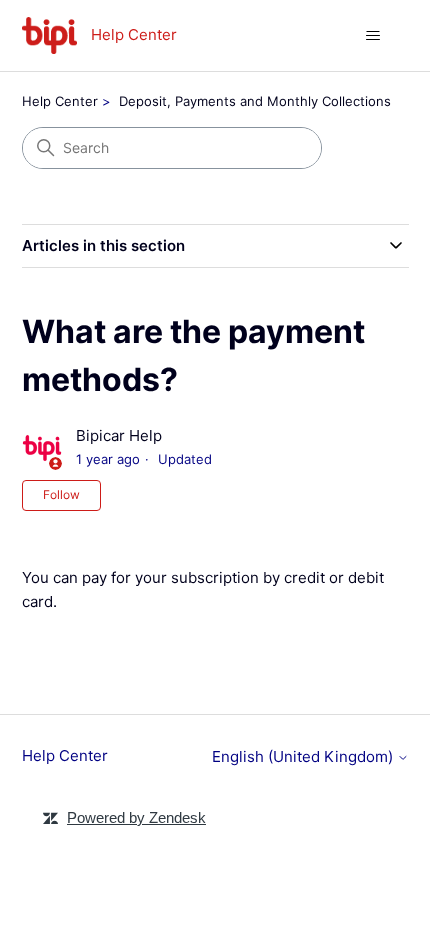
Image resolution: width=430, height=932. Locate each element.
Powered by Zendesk (136, 817)
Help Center (60, 101)
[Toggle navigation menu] (373, 36)
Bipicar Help (119, 435)
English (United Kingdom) (304, 756)
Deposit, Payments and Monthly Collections (255, 101)
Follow (61, 494)
